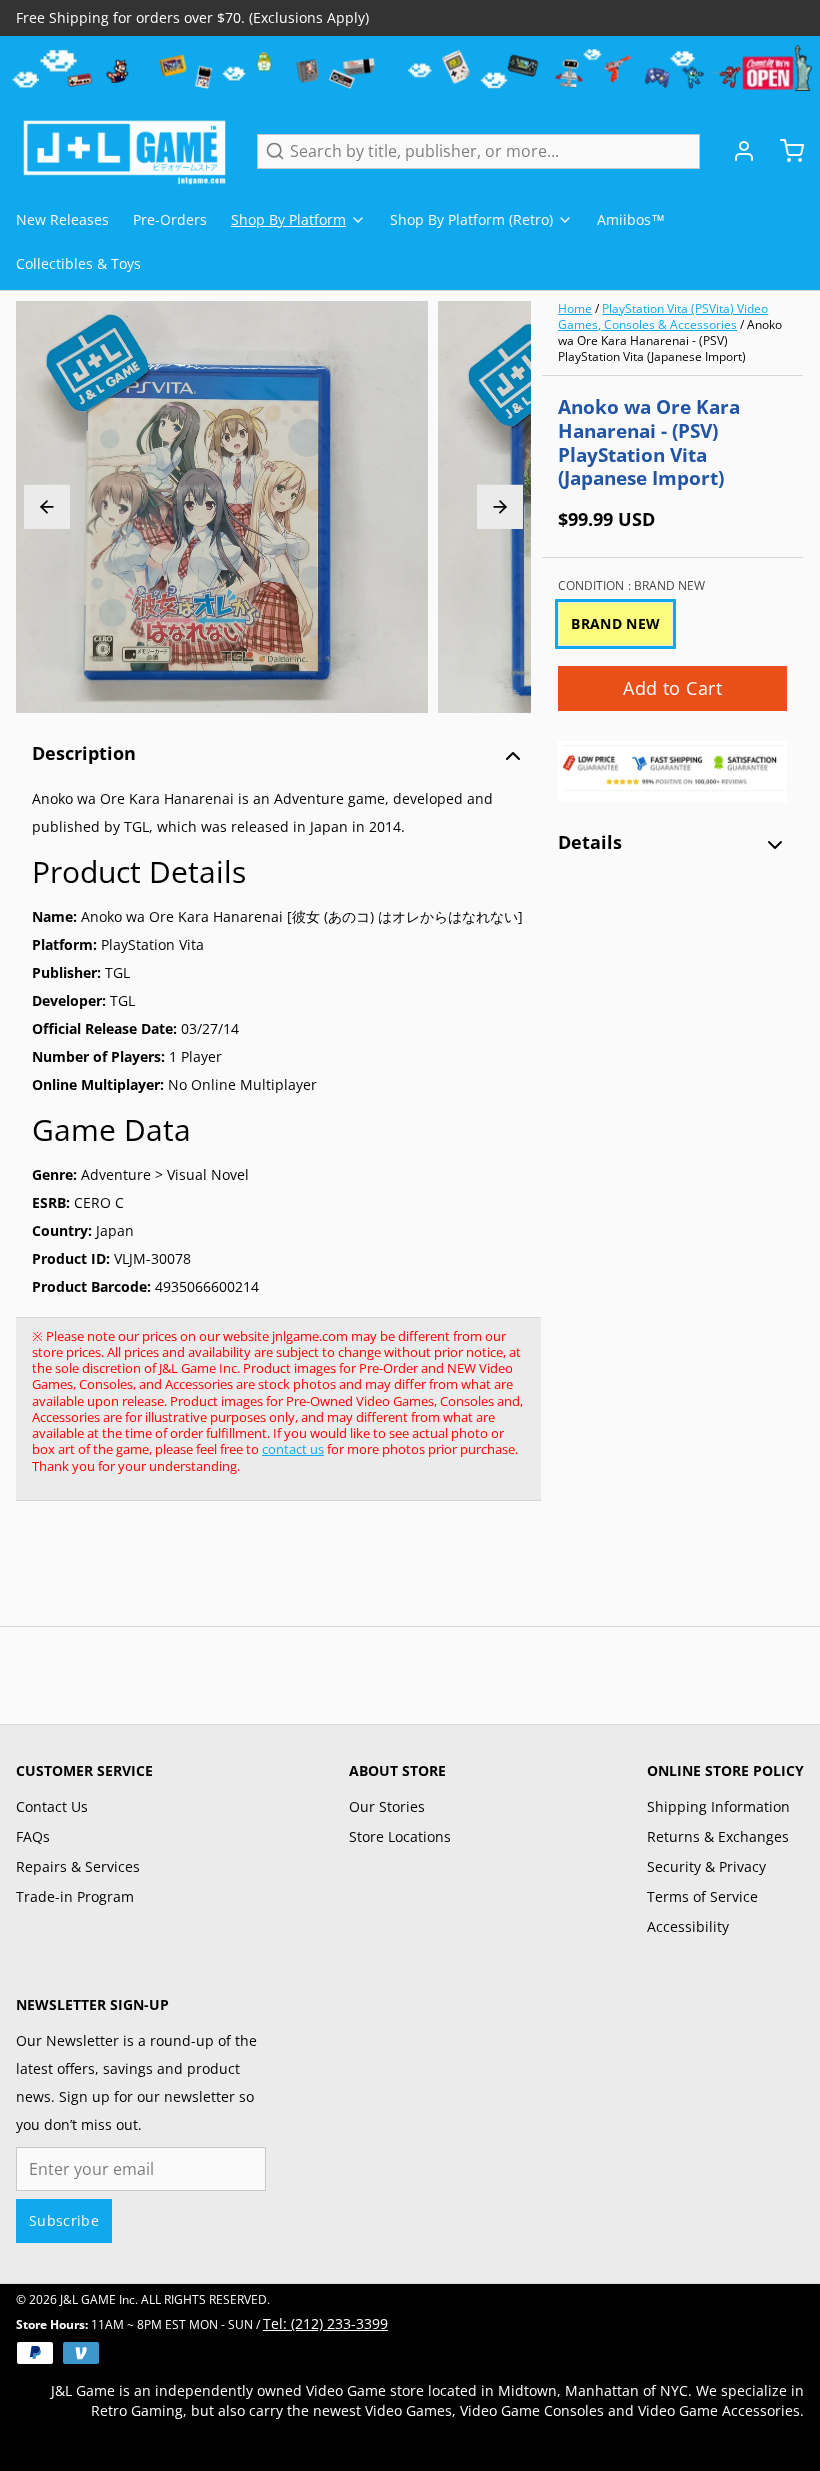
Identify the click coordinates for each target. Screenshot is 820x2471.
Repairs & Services (78, 1866)
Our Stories (387, 1806)
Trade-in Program (75, 1896)
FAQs (33, 1836)
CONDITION (631, 586)
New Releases (62, 219)
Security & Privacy (706, 1866)
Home (575, 308)
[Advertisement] (380, 1574)
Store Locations (400, 1836)
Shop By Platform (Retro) (471, 219)
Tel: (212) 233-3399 (325, 2323)
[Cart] (784, 151)
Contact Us (52, 1806)
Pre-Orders (170, 219)
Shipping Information (718, 1806)
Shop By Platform (288, 219)
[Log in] (736, 151)
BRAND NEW (615, 623)
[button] (672, 688)
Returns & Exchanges (718, 1836)
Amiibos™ (631, 219)
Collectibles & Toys (78, 263)
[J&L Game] (124, 151)
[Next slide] (500, 507)
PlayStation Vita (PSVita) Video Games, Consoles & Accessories (663, 316)
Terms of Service (702, 1896)
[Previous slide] (47, 507)
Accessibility (688, 1926)
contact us (293, 1449)
